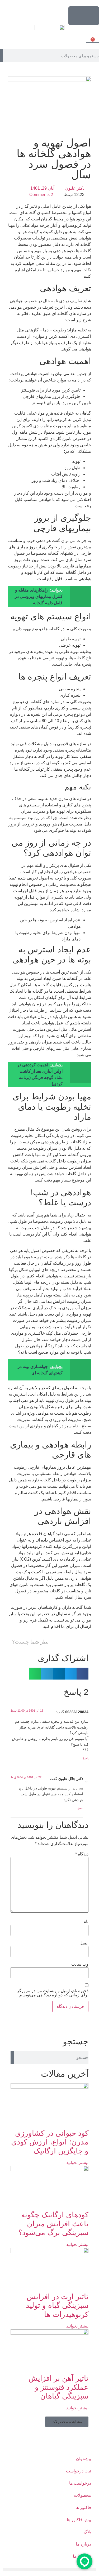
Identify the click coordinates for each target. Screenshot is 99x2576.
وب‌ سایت (80, 1964)
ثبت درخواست (79, 2471)
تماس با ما (82, 2556)
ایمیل (84, 1943)
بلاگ (87, 2532)
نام (86, 1922)
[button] (82, 1674)
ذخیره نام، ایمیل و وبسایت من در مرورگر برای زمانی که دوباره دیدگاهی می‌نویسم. (53, 1993)
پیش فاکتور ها (79, 2520)
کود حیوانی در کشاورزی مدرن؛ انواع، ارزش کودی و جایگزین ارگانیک (50, 2142)
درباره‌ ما (83, 2544)
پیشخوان (84, 2459)
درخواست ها (80, 2483)
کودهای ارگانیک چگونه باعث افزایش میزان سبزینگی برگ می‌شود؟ (53, 2224)
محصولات (82, 2495)
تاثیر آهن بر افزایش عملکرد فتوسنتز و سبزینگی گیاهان (58, 2387)
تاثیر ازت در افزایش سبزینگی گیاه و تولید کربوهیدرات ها (57, 2306)
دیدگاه (82, 1854)
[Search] (2, 56)
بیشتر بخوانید (77, 2163)
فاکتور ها (83, 2508)
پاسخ (86, 1758)
